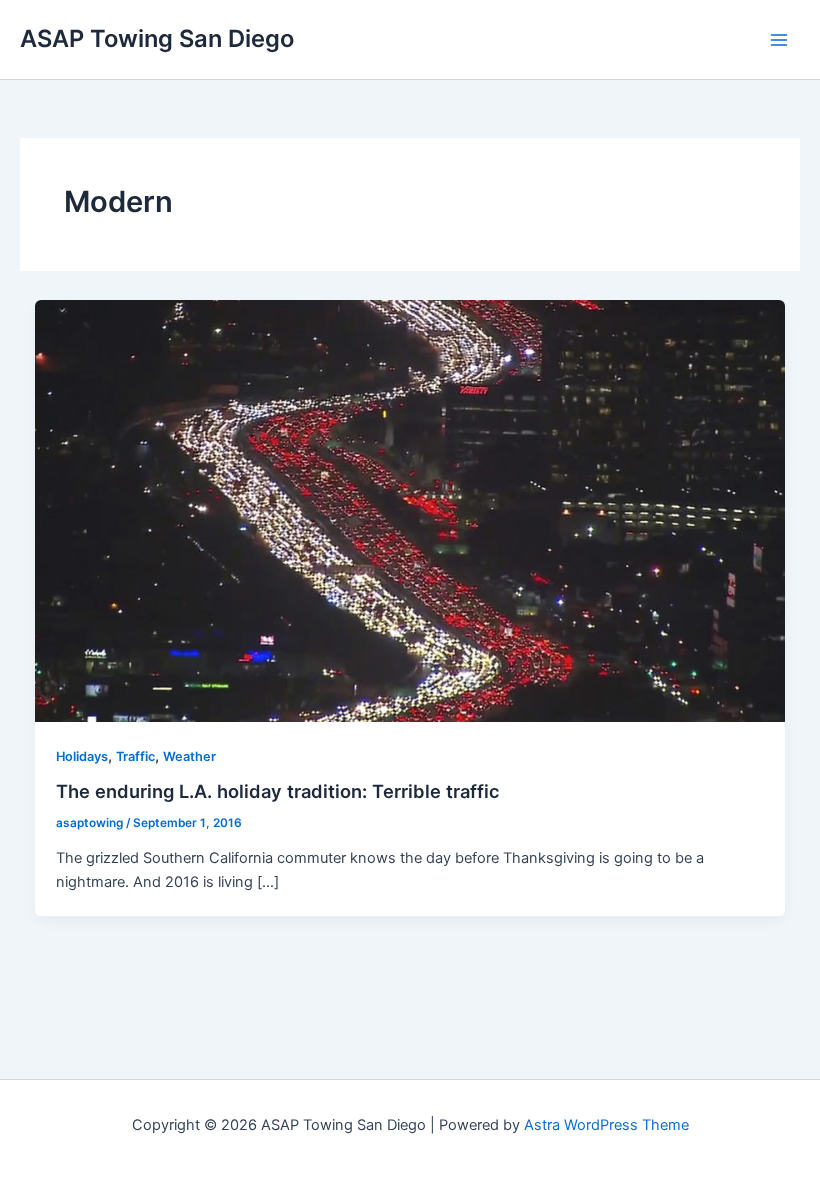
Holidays (82, 756)
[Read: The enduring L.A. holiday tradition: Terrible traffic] (410, 510)
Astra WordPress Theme (606, 1125)
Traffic (135, 756)
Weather (189, 756)
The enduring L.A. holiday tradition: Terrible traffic (278, 791)
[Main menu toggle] (779, 40)
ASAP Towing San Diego (157, 38)
